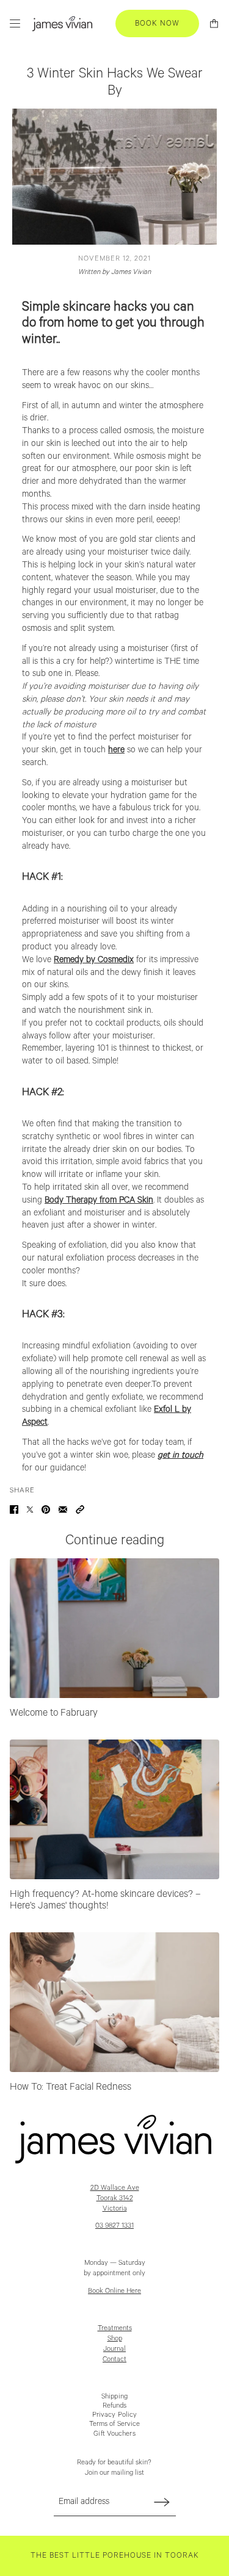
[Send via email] (63, 1509)
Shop (115, 2338)
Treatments (115, 2328)
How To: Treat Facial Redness (71, 2087)
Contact (114, 2359)
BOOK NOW (157, 23)
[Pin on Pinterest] (46, 1509)
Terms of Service (115, 2424)
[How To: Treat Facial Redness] (114, 2002)
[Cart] (214, 23)
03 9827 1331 (114, 2225)
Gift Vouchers (114, 2434)
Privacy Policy (114, 2415)
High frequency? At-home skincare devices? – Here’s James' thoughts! (105, 1901)
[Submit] (162, 2502)
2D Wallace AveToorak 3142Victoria (115, 2198)
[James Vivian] (62, 23)
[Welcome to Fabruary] (114, 1628)
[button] (80, 1509)
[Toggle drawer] (15, 23)
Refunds (115, 2405)
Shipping (114, 2396)
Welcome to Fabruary (54, 1713)
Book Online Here (114, 2291)
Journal (114, 2349)
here (116, 750)
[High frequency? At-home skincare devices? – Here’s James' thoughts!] (114, 1809)
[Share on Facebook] (14, 1509)
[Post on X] (30, 1509)
